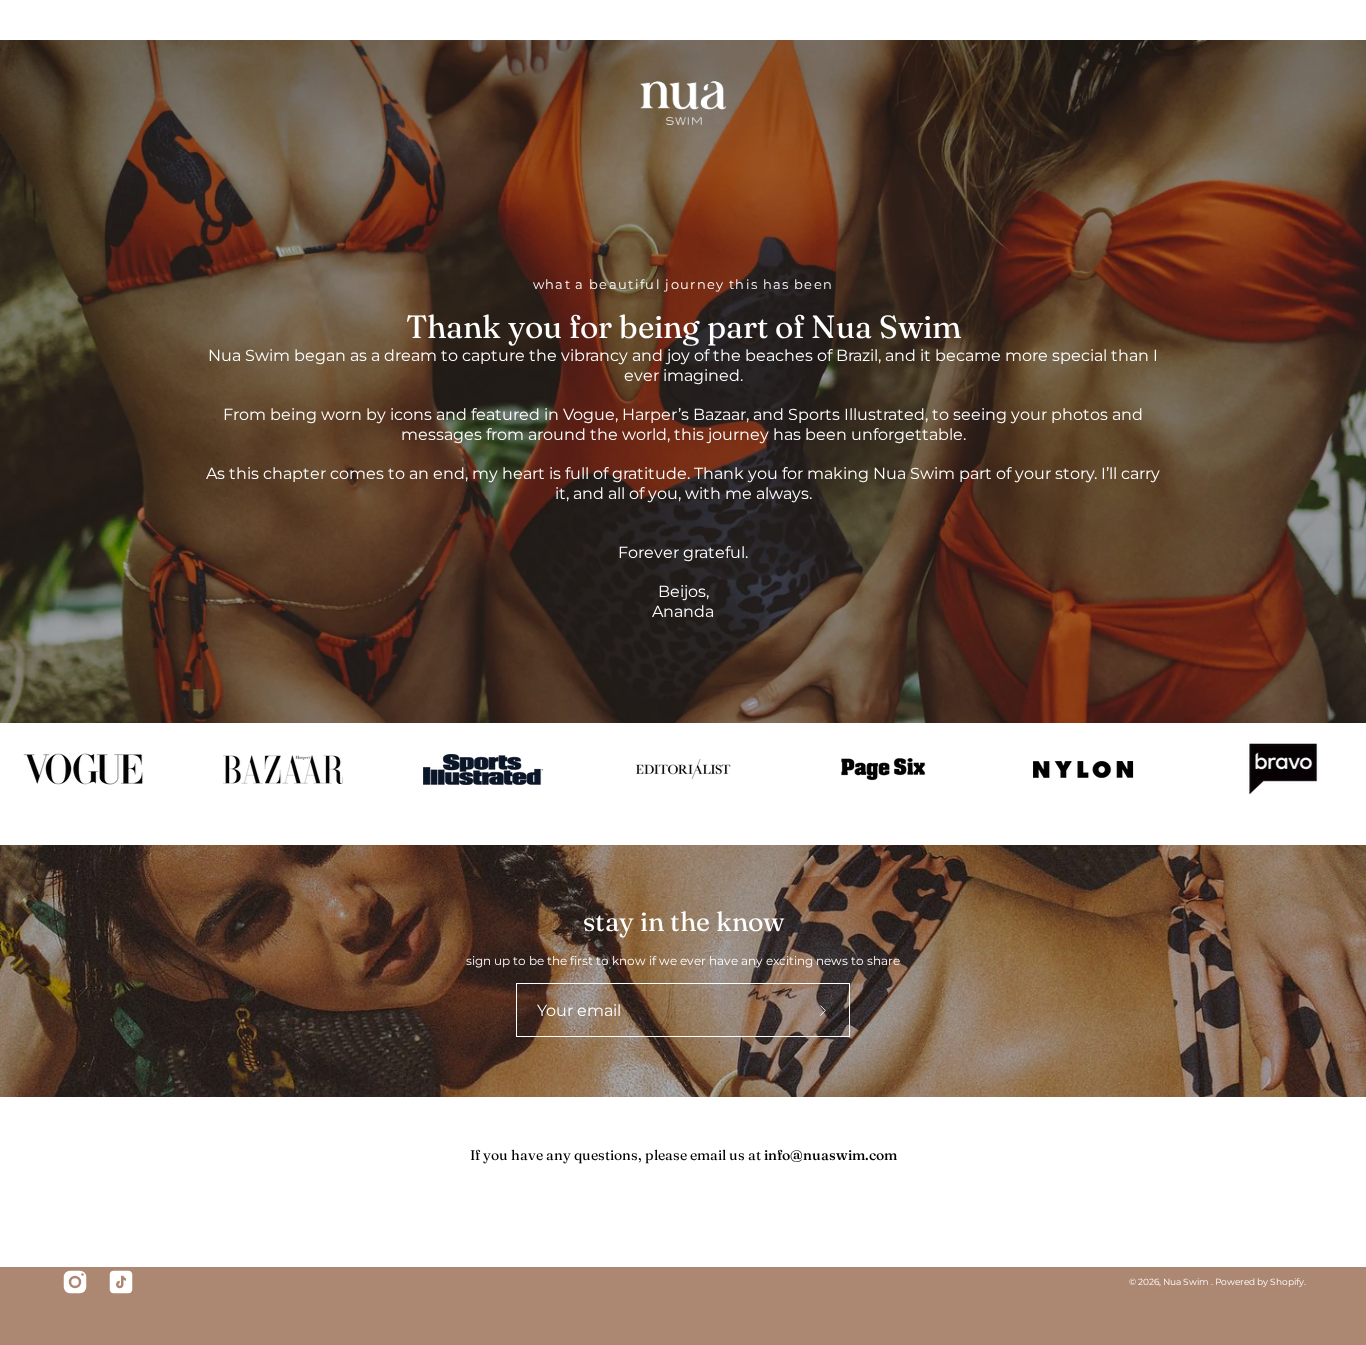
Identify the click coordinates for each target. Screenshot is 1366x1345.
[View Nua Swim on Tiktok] (121, 1282)
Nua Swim (1187, 1281)
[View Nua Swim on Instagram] (75, 1282)
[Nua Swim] (683, 104)
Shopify (1287, 1281)
